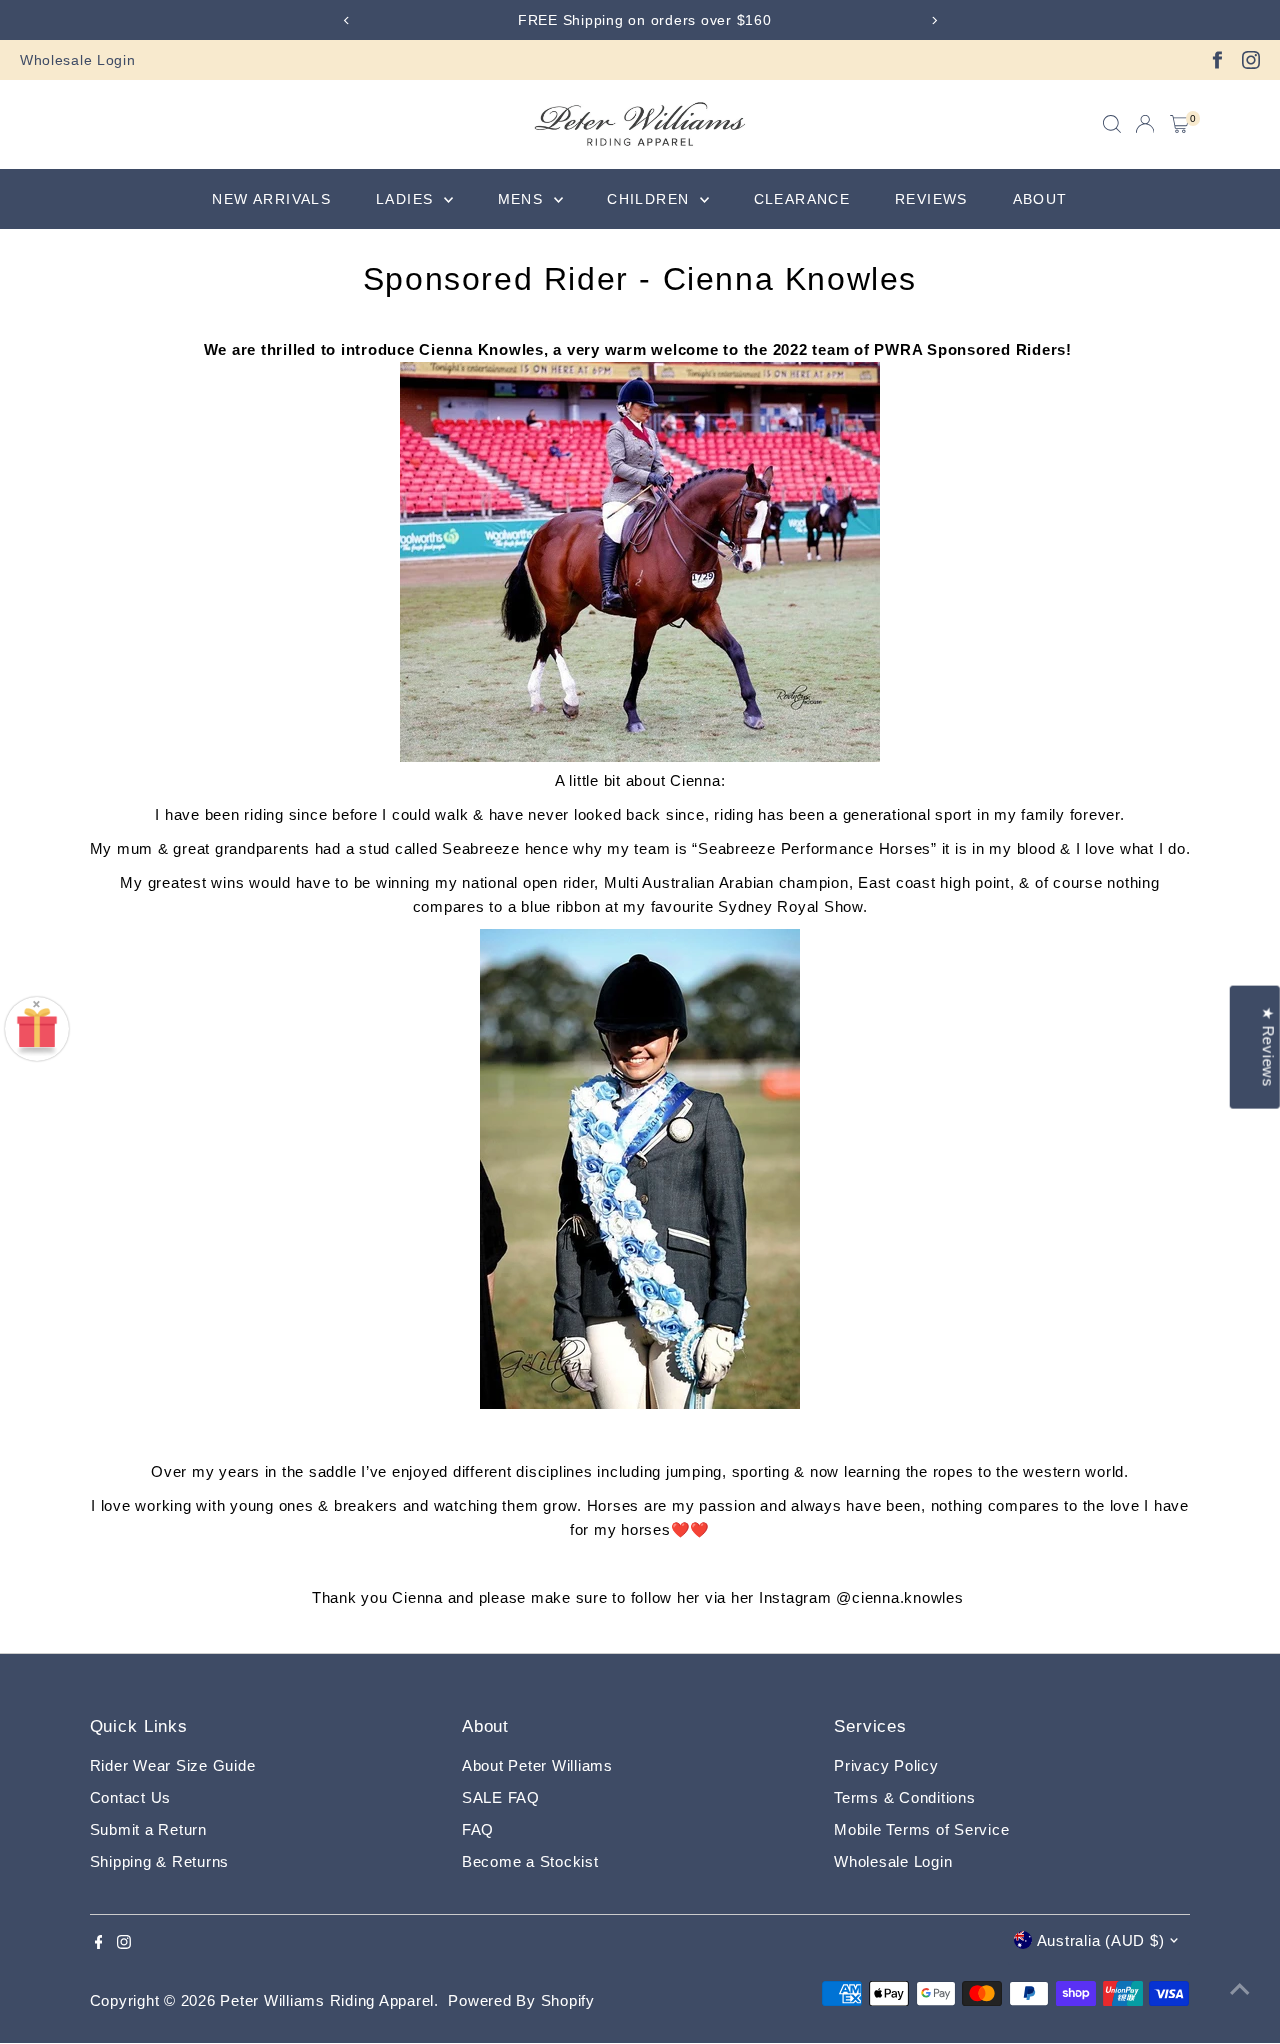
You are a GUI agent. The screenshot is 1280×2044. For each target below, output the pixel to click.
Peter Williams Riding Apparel (327, 2000)
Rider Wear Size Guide (173, 1765)
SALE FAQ (501, 1797)
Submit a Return (148, 1829)
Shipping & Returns (160, 1861)
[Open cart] (1179, 124)
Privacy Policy (886, 1765)
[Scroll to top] (1240, 1989)
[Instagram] (1251, 60)
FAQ (478, 1829)
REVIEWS (931, 199)
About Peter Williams (537, 1765)
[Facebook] (1217, 60)
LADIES (407, 199)
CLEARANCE (802, 199)
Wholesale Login (78, 60)
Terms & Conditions (905, 1797)
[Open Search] (1112, 124)
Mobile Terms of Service (921, 1829)
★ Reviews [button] (1268, 1047)
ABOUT (1040, 199)
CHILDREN (651, 199)
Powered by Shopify (521, 2000)
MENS (523, 199)
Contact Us (131, 1797)
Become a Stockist (530, 1861)
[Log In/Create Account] (1145, 124)
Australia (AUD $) (1101, 1940)
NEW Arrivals (271, 199)
